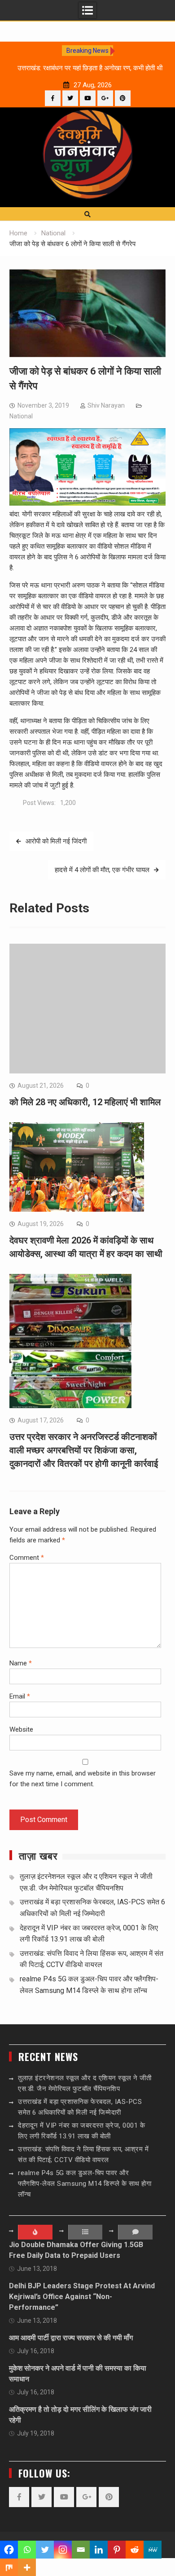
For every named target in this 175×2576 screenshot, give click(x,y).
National (21, 416)
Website (21, 1729)
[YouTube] (88, 98)
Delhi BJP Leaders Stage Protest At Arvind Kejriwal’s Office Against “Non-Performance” (82, 2297)
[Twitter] (70, 98)
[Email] (81, 2550)
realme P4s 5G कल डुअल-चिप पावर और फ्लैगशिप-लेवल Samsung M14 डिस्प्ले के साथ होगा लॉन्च (85, 2184)
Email (20, 1696)
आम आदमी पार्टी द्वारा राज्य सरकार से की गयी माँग (71, 2338)
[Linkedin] (99, 2550)
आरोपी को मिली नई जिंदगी (56, 841)
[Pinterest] (123, 98)
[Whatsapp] (27, 2550)
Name (21, 1663)
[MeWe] (153, 2550)
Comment (27, 1558)
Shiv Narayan (106, 405)
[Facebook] (53, 98)
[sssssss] (87, 503)
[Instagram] (63, 2550)
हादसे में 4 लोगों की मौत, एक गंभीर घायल (102, 870)
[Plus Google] (105, 98)
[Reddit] (135, 2550)
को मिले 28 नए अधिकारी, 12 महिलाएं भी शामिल (85, 1102)
